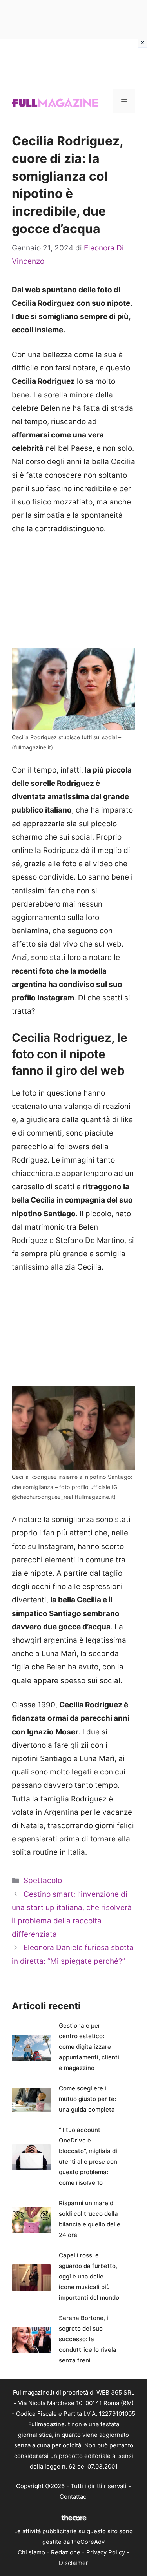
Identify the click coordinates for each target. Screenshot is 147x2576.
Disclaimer (73, 2563)
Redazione (66, 2552)
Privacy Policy (106, 2552)
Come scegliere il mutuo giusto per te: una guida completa (87, 2099)
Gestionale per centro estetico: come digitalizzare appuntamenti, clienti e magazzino (89, 2047)
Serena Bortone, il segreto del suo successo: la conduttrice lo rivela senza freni (88, 2339)
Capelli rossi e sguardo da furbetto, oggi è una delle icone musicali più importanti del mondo (89, 2276)
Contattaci (74, 2497)
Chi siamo (31, 2552)
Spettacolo (43, 1880)
